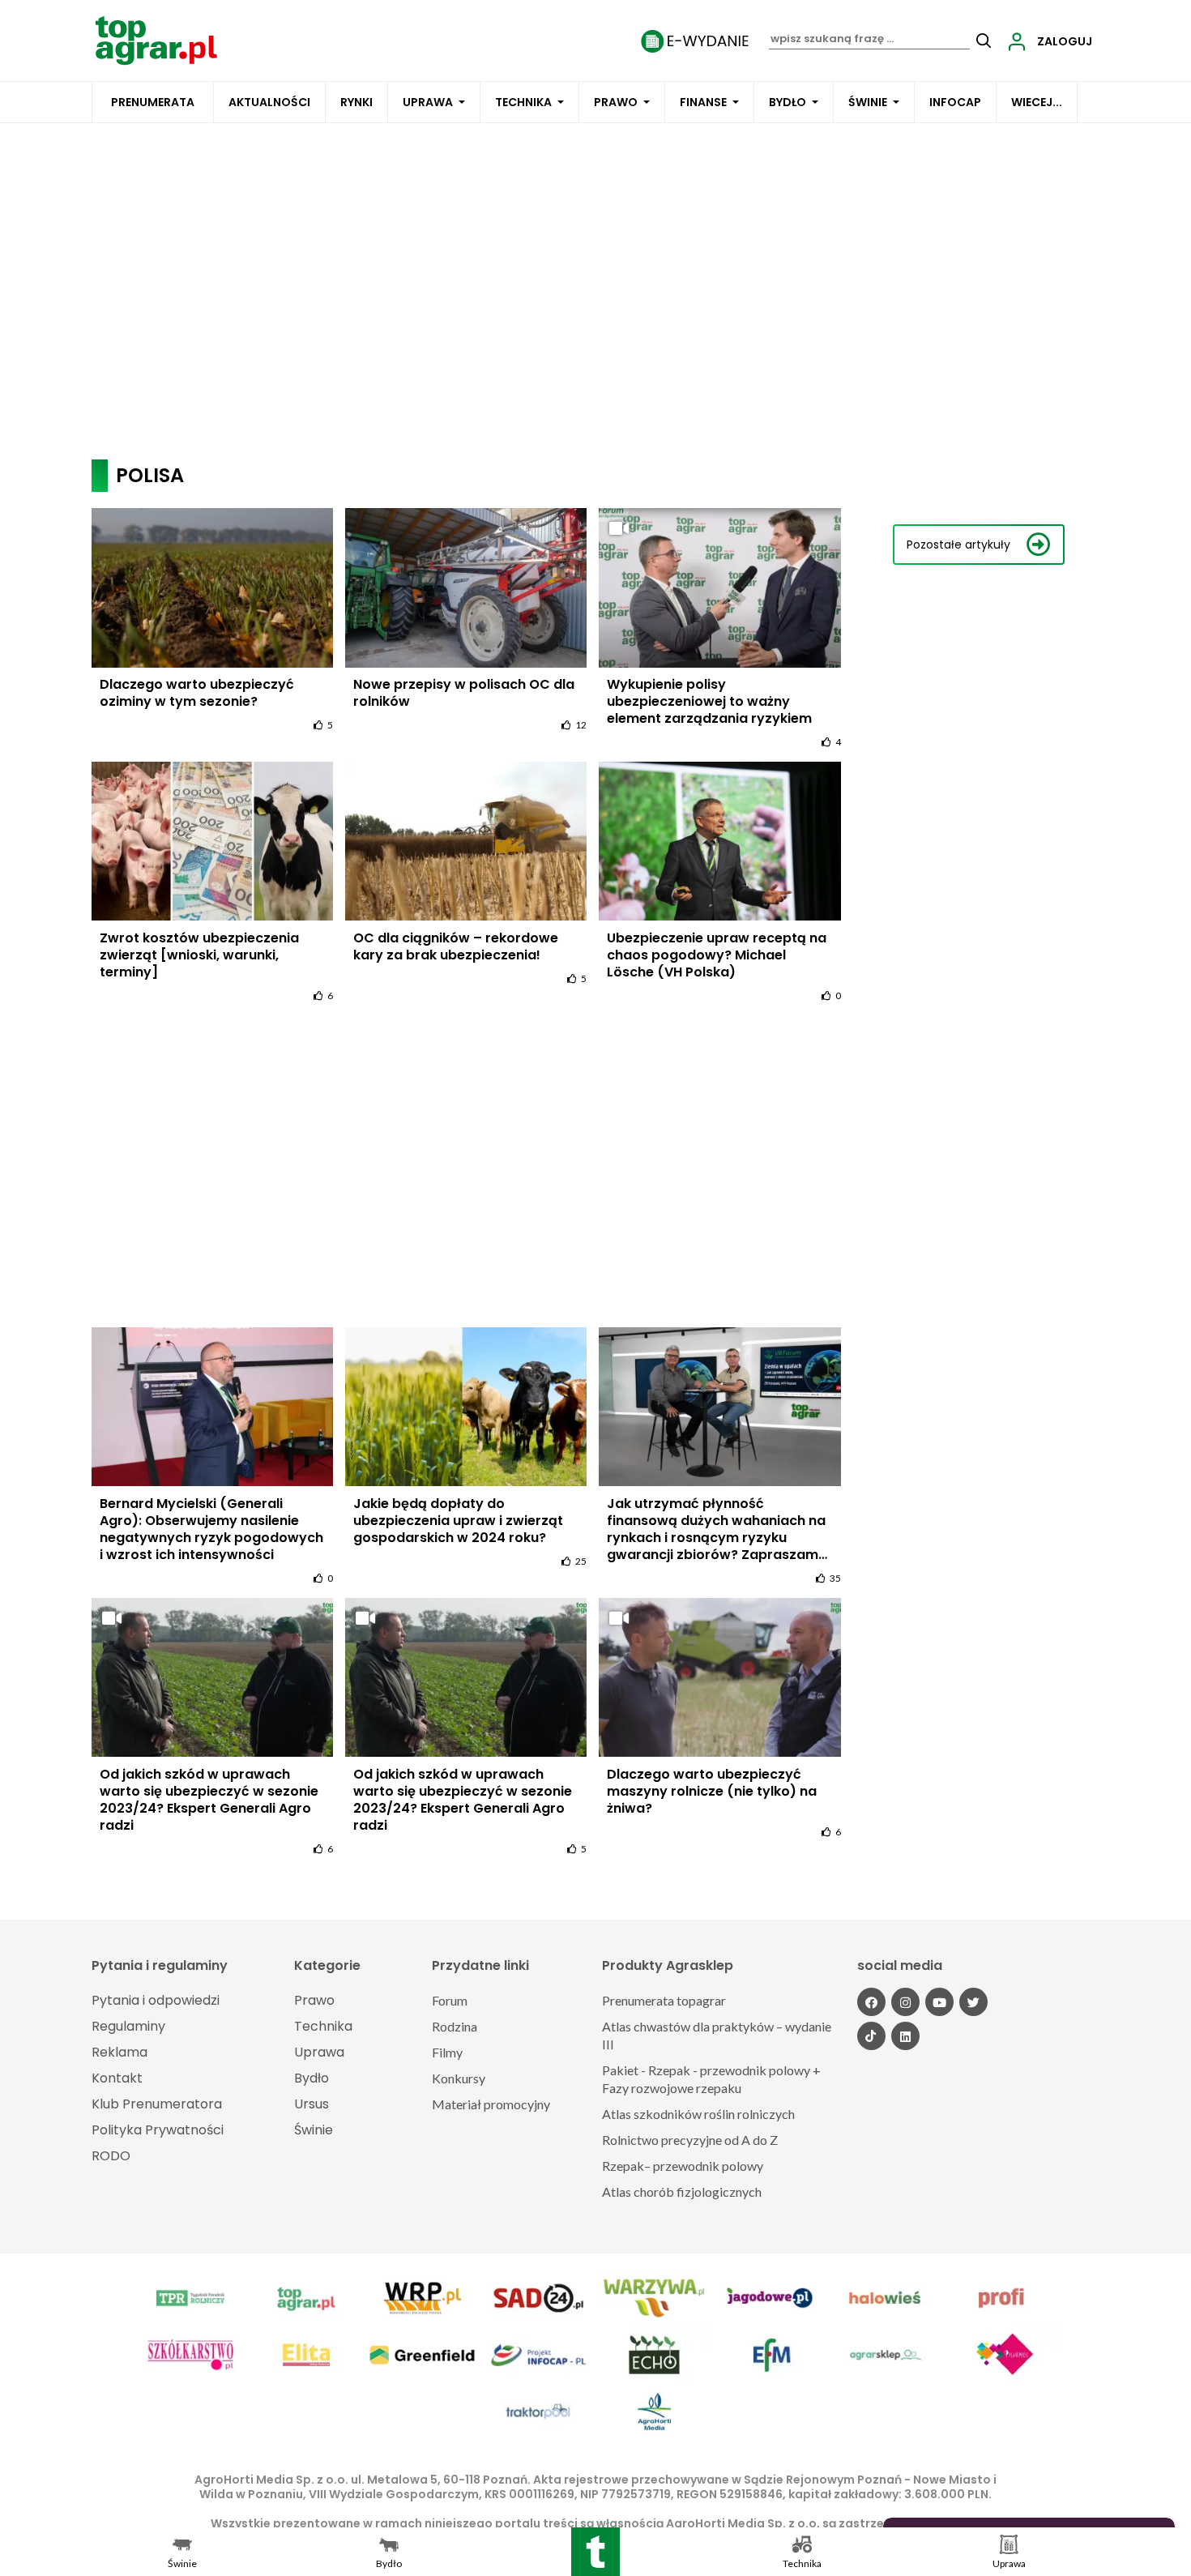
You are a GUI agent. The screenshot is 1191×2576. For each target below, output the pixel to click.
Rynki (356, 102)
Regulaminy (128, 2026)
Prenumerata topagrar (664, 2000)
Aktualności (269, 102)
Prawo (616, 102)
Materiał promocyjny (491, 2104)
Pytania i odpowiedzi (156, 2000)
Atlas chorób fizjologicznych (682, 2192)
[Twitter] (973, 2002)
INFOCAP (955, 102)
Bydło (788, 102)
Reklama (120, 2052)
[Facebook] (871, 2002)
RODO (111, 2156)
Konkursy (459, 2078)
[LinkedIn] (905, 2036)
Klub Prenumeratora (157, 2104)
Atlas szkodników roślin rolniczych (698, 2114)
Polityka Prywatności (158, 2130)
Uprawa (428, 102)
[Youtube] (939, 2002)
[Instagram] (905, 2002)
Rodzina (455, 2026)
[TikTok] (871, 2036)
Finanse (703, 102)
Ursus (312, 2104)
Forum (450, 2000)
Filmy (447, 2052)
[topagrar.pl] (156, 39)
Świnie (868, 102)
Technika (523, 102)
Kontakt (117, 2078)
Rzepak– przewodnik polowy (683, 2166)
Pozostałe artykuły (958, 545)
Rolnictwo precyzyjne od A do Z (690, 2140)
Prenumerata (153, 102)
